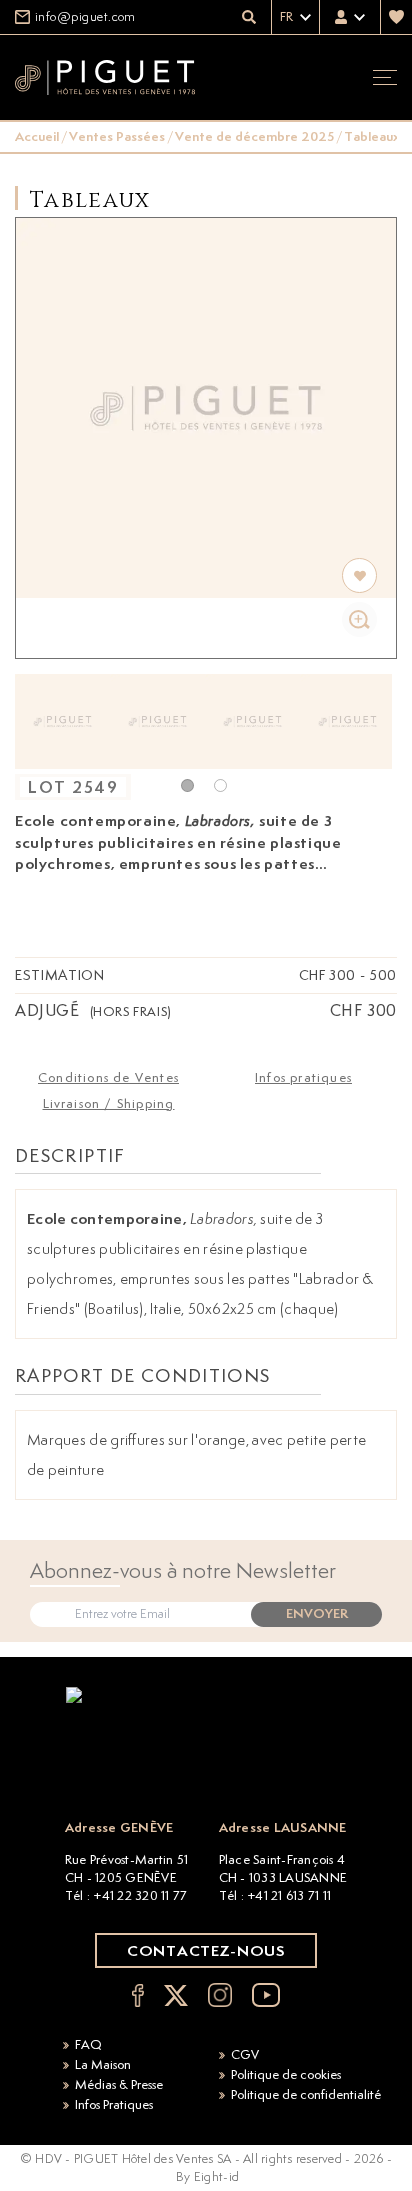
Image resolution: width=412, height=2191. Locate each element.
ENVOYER (317, 1613)
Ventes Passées (117, 136)
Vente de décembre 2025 (254, 136)
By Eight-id (207, 2176)
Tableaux (372, 136)
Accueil (37, 136)
